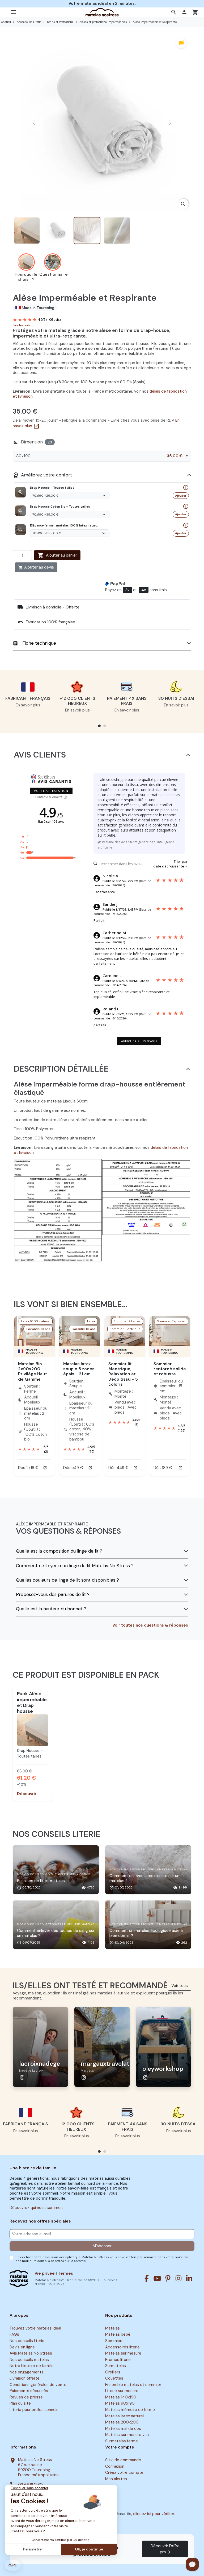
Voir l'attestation (51, 791)
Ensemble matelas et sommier (133, 2385)
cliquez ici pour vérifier (154, 2514)
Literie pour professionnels (34, 2410)
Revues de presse (26, 2397)
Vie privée (45, 2273)
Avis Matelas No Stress (31, 2353)
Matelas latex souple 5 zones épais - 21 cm (79, 1369)
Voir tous (180, 1986)
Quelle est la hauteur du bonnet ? (51, 1609)
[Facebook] (147, 2278)
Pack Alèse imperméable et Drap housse (32, 1702)
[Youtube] (157, 2278)
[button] (174, 12)
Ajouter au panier (57, 555)
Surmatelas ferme (122, 2441)
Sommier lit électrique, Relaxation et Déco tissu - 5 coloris (123, 1374)
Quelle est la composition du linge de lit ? (59, 1551)
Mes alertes (116, 2479)
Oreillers (113, 2372)
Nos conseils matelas (29, 2360)
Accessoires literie (122, 2347)
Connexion (115, 2466)
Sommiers (114, 2341)
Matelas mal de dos (123, 2429)
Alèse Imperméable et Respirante (32, 1756)
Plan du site (20, 2404)
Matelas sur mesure (123, 2353)
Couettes (114, 2378)
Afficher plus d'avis (139, 1041)
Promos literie (118, 2360)
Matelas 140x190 (121, 2397)
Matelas (112, 2328)
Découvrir (27, 1794)
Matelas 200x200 (122, 2422)
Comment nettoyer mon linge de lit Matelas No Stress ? (75, 1566)
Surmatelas (116, 2366)
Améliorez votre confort (42, 475)
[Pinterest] (168, 2278)
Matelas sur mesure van (127, 2435)
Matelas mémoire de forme (130, 2410)
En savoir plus (28, 705)
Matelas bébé (118, 2335)
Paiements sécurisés (29, 2391)
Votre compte (120, 2447)
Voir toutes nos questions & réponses (150, 1625)
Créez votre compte (124, 2473)
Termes (65, 2273)
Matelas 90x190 (120, 2404)
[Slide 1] (31, 1741)
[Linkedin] (189, 2278)
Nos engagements (27, 2372)
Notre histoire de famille (32, 2366)
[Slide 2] (35, 1741)
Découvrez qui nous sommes (36, 2208)
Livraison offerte (25, 2378)
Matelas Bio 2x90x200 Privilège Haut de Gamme (33, 1371)
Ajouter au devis (36, 567)
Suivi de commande (123, 2460)
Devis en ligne (22, 2347)
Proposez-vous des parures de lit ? (53, 1594)
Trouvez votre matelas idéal (35, 2328)
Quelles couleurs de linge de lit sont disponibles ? (67, 1580)
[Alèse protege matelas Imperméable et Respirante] (33, 1730)
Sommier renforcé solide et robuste (170, 1369)
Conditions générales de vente (38, 2385)
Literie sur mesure (122, 2391)
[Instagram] (178, 2278)
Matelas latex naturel (124, 2416)
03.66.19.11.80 (30, 2485)
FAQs (14, 2335)
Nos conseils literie (27, 2341)
